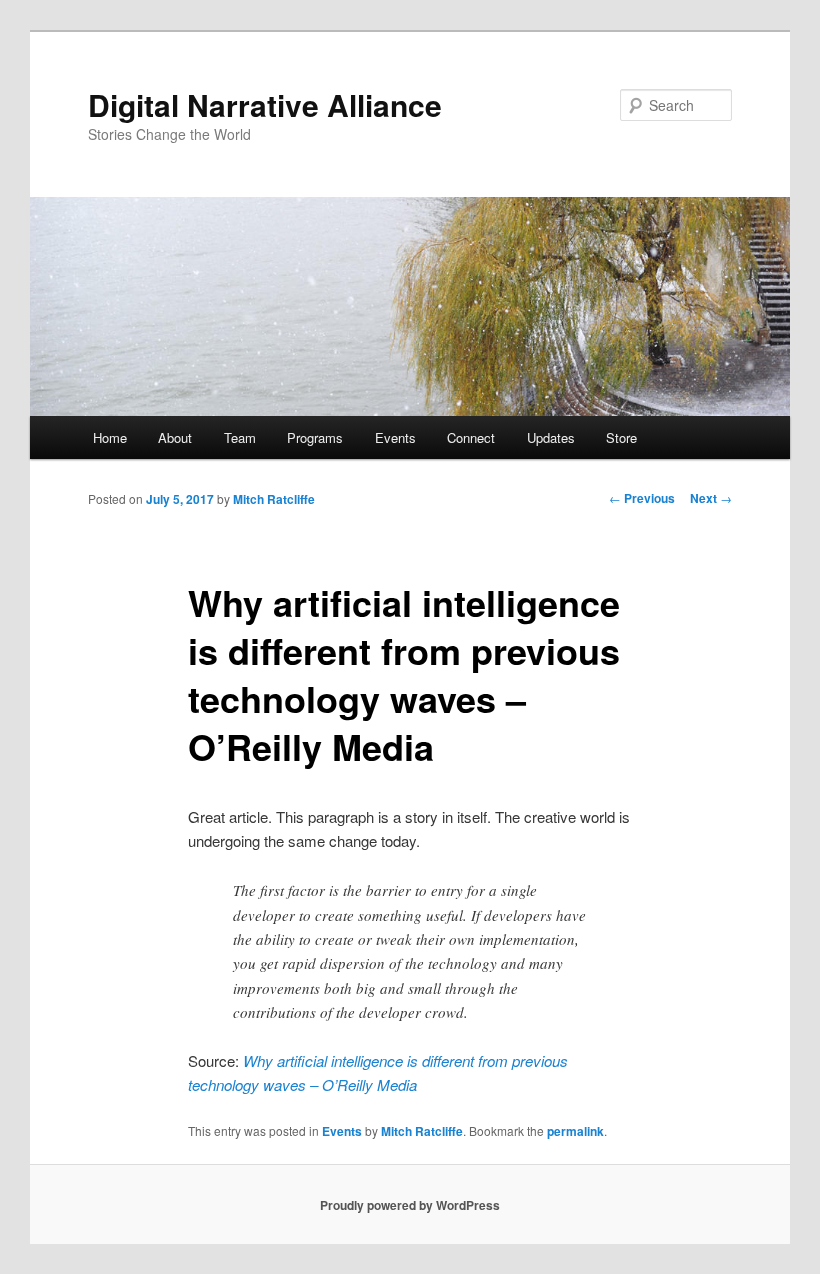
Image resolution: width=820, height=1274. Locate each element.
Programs (315, 437)
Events (395, 437)
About (175, 437)
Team (240, 437)
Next (711, 498)
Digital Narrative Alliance (265, 104)
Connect (471, 437)
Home (110, 437)
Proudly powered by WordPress (410, 1205)
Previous (642, 498)
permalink (575, 1131)
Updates (551, 437)
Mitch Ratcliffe (274, 499)
